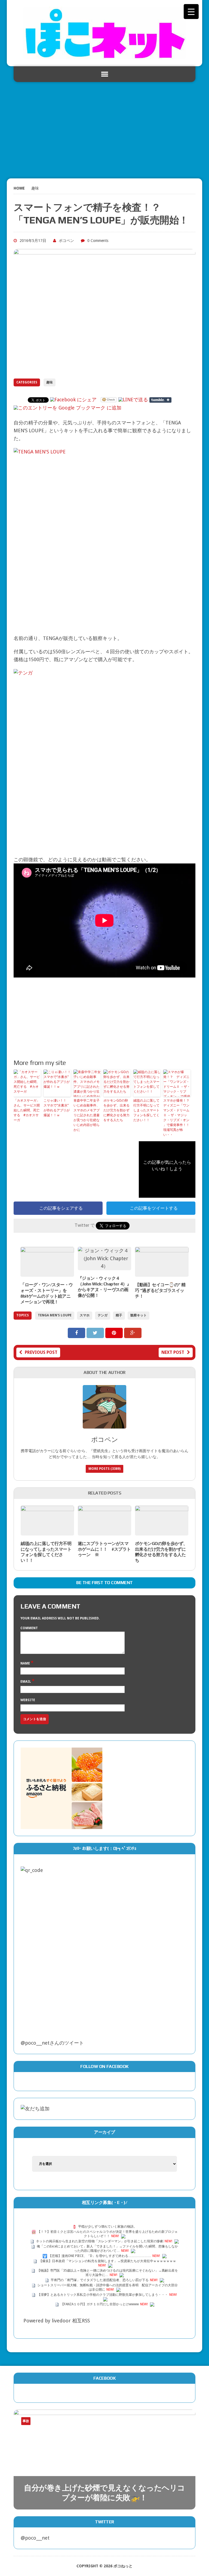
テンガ (103, 1315)
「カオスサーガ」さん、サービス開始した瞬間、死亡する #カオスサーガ (27, 1110)
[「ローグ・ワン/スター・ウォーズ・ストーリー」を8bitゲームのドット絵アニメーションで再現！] (47, 1273)
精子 (119, 1315)
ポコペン (66, 241)
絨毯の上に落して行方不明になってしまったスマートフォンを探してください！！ (146, 1110)
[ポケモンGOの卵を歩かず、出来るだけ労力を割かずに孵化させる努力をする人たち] (162, 1531)
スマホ (85, 1315)
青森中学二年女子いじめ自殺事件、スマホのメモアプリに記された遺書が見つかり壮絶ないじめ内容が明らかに (87, 1115)
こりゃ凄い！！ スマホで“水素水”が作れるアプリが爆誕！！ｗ (57, 1108)
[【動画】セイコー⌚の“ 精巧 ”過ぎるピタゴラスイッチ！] (162, 1273)
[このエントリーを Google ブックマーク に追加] (67, 408)
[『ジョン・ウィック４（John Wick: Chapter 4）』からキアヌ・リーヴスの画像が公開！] (105, 1266)
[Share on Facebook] (77, 1333)
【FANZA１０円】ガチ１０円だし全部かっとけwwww (100, 2304)
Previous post (41, 1352)
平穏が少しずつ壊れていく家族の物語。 (107, 2227)
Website (28, 1700)
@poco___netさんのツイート (52, 2043)
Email (26, 1682)
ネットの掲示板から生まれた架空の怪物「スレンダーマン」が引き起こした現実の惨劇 (100, 2241)
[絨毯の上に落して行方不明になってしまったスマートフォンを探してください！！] (47, 1531)
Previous (168, 2428)
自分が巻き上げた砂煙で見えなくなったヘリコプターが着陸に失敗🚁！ (104, 2493)
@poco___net (35, 2538)
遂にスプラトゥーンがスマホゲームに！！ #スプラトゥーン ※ (104, 1549)
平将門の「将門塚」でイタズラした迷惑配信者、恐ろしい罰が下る (100, 2280)
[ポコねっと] (104, 33)
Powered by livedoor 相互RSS (57, 2321)
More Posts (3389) (104, 1469)
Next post (173, 1352)
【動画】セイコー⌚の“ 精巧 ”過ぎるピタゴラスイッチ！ (160, 1290)
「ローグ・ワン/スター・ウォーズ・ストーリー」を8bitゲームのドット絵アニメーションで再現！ (47, 1293)
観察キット (139, 1315)
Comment (29, 1628)
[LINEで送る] (133, 400)
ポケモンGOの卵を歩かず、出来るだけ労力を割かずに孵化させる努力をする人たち (116, 1110)
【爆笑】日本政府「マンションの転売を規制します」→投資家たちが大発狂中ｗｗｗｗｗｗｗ (107, 2261)
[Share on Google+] (133, 1333)
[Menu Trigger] (191, 12)
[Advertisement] (104, 127)
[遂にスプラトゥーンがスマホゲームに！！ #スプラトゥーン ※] (104, 1531)
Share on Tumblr (160, 400)
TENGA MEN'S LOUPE (55, 1315)
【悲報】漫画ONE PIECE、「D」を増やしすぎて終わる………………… (100, 2256)
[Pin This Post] (115, 1333)
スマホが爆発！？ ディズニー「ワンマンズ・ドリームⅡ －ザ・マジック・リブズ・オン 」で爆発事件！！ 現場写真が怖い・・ (177, 1118)
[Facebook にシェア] (73, 400)
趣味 (50, 382)
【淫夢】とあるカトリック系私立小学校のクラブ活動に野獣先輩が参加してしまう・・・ (103, 2295)
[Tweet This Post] (96, 1333)
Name (26, 1663)
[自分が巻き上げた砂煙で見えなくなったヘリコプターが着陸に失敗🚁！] (104, 2459)
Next (179, 2428)
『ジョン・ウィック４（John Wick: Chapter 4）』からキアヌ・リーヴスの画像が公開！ (104, 1287)
